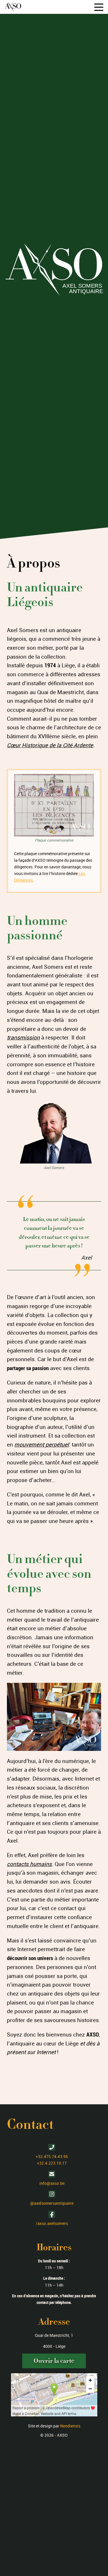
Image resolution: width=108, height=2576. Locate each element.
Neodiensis (70, 2426)
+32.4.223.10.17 (52, 2163)
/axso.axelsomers (52, 2223)
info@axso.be (52, 2183)
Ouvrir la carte (54, 2361)
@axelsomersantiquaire (52, 2203)
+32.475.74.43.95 (52, 2156)
